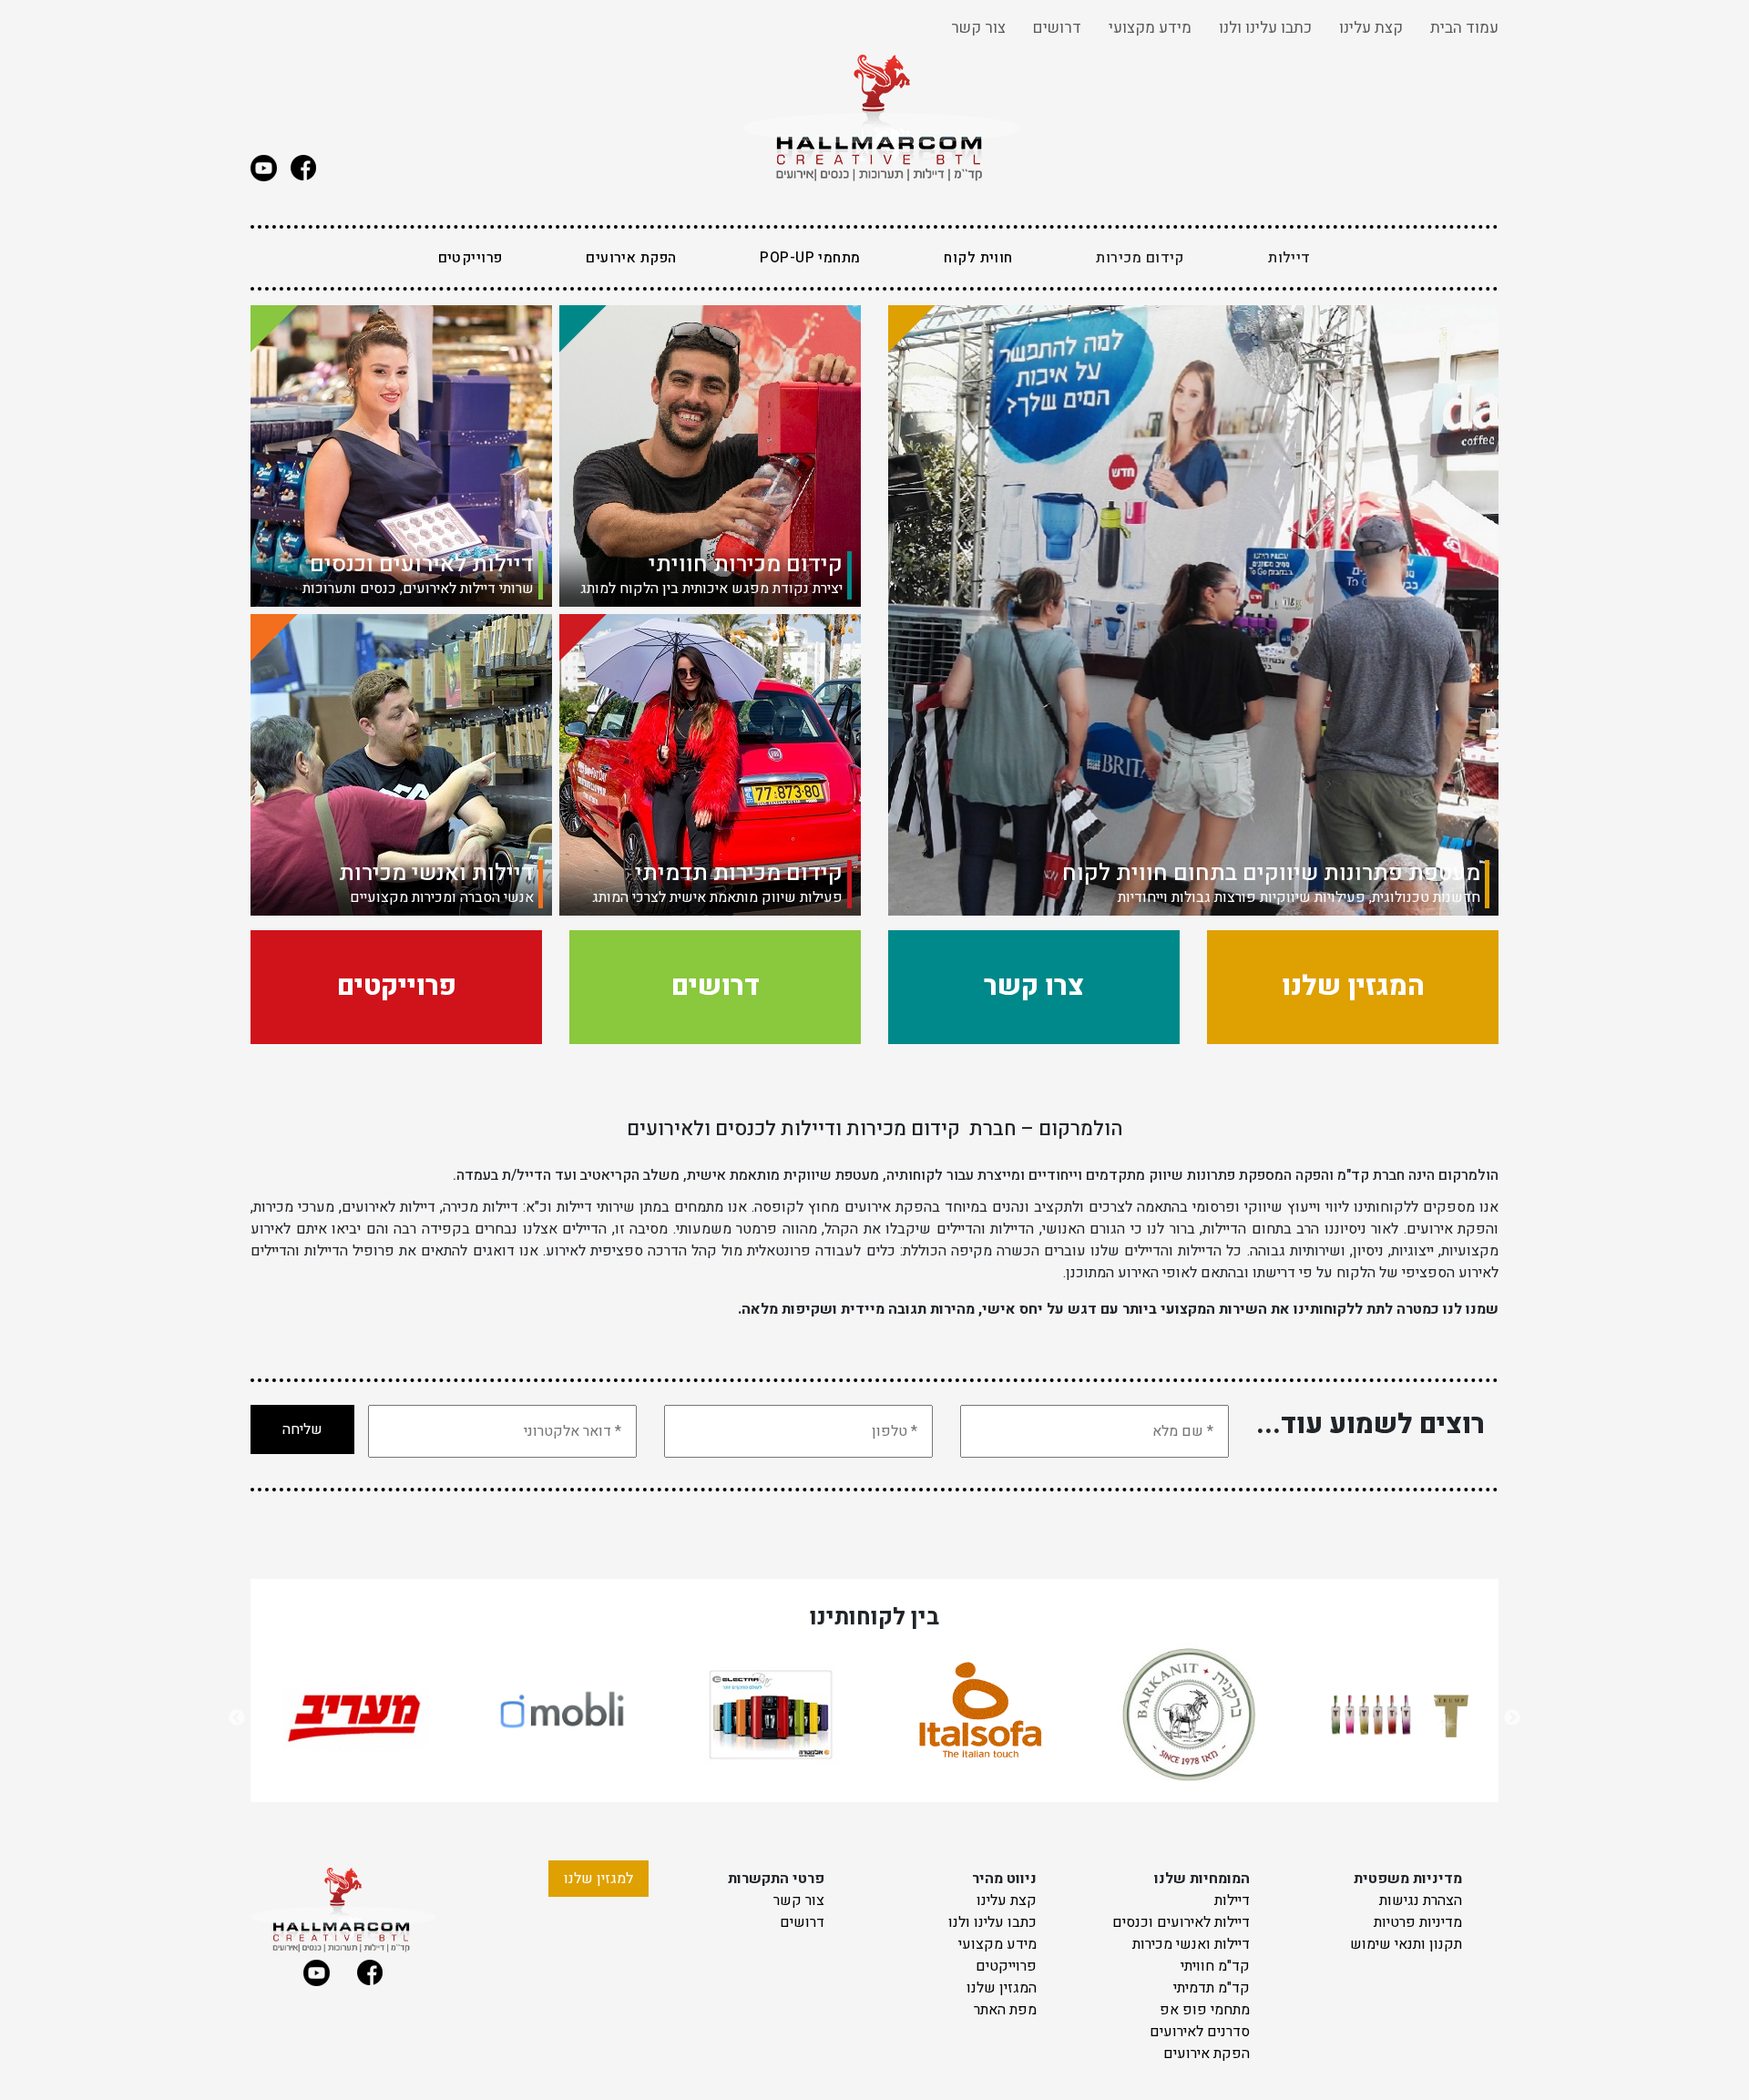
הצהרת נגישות (1421, 1900)
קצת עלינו (1371, 28)
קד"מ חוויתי (1215, 1966)
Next (1512, 1718)
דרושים (1057, 28)
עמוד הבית (1464, 28)
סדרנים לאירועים (1200, 2032)
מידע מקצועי (1150, 28)
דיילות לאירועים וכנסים (1181, 1922)
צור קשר (978, 28)
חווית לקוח (978, 258)
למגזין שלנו (598, 1879)
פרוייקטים (470, 258)
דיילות (1232, 1900)
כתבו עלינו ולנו (1265, 28)
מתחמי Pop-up (810, 258)
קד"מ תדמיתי (1212, 1988)
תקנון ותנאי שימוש (1406, 1944)
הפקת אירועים (631, 258)
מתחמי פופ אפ (1205, 2010)
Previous (237, 1718)
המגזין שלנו (1002, 1988)
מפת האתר (1005, 2010)
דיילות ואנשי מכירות (1191, 1944)
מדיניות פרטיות (1418, 1922)
